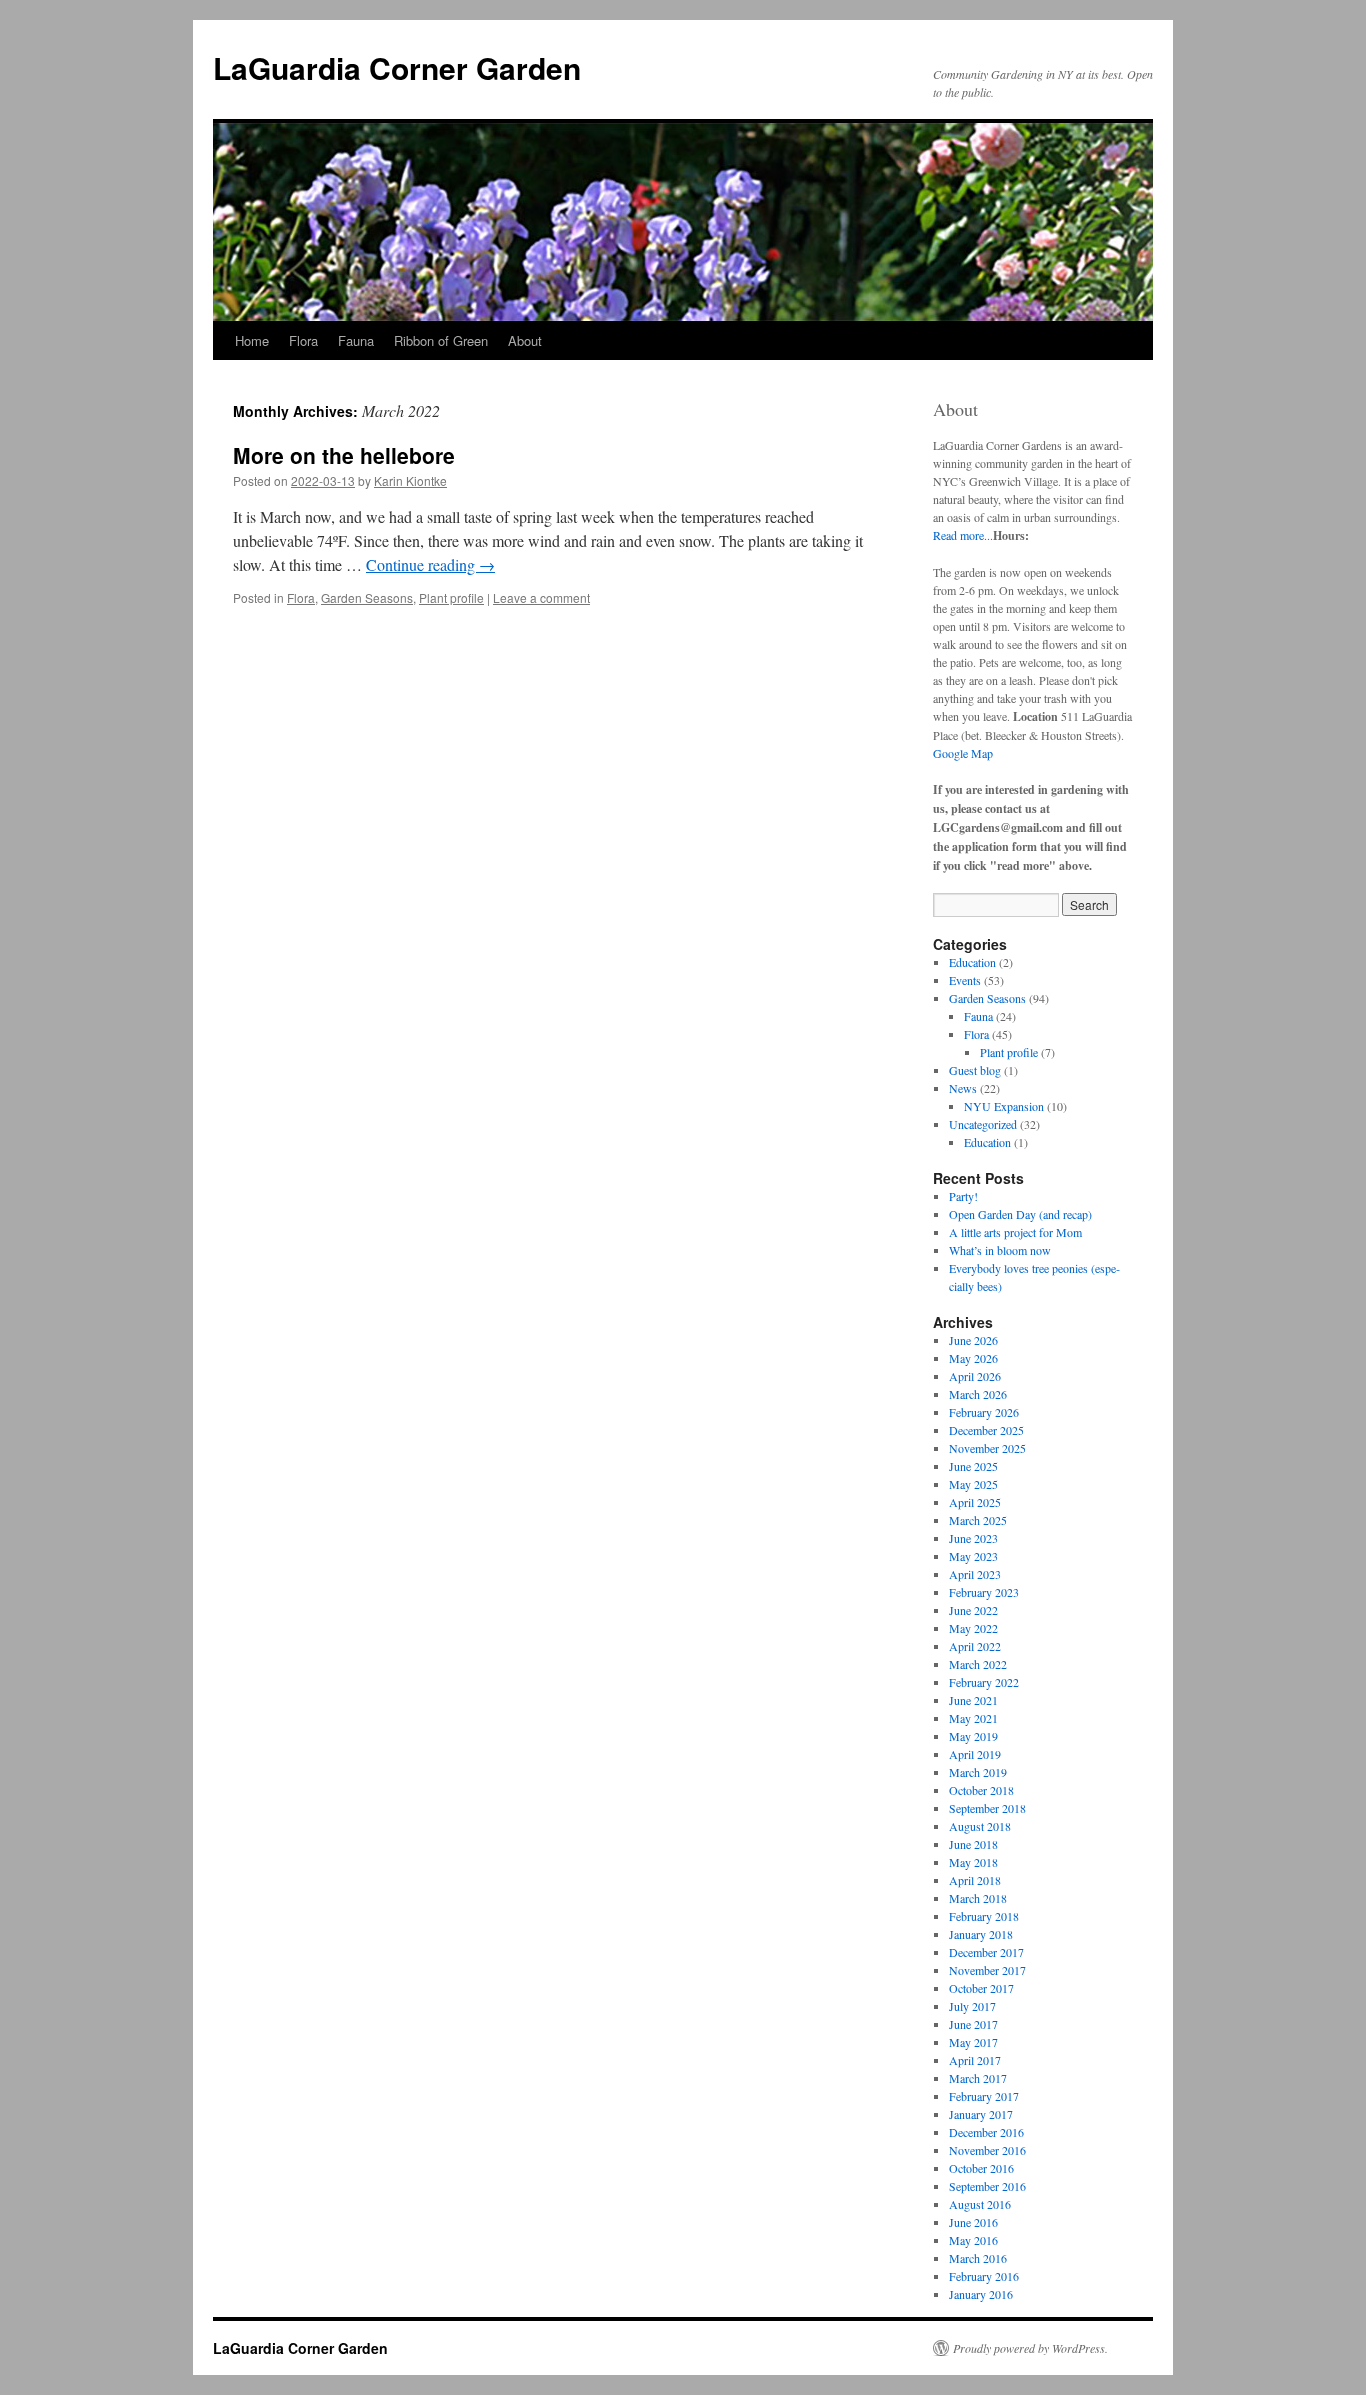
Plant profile (451, 597)
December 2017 (986, 1952)
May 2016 (973, 2240)
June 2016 (973, 2222)
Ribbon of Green (441, 340)
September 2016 (987, 2186)
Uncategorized (983, 1124)
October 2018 (981, 1790)
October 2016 (981, 2168)
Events (965, 980)
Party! (963, 1196)
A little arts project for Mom (1015, 1232)
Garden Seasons (367, 597)
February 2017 (984, 2096)
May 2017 (973, 2042)
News (963, 1088)
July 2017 (972, 2006)
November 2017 (987, 1970)
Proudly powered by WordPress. (1030, 2348)
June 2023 (973, 1538)
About (525, 340)
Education (972, 962)
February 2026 (984, 1412)
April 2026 (975, 1376)
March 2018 (978, 1898)
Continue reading (430, 564)
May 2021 (973, 1718)
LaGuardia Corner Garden (397, 67)
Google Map (963, 753)
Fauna (356, 340)
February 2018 (984, 1916)
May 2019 (973, 1736)
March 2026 (978, 1394)
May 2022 (973, 1628)
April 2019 (975, 1754)
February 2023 (984, 1592)
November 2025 (987, 1448)
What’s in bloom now (1000, 1250)
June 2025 (973, 1466)
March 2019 (978, 1772)
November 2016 (987, 2150)
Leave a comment (541, 597)
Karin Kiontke (410, 480)
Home (252, 340)
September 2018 (987, 1808)
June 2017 (973, 2024)
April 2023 (975, 1574)
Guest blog (975, 1070)
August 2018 (980, 1826)
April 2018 (975, 1880)
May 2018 (973, 1862)
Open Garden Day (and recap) (1020, 1214)
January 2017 (981, 2114)
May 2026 (973, 1358)
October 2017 (981, 1988)
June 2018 (973, 1844)
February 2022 (984, 1682)
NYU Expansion (1004, 1106)
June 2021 (973, 1700)
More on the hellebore (344, 455)
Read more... (963, 535)
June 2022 (973, 1610)
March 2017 (978, 2078)
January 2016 (981, 2294)
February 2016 (984, 2276)
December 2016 (986, 2132)
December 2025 (986, 1430)
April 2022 (975, 1646)
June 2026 (973, 1340)
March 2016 (978, 2258)
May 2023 (973, 1556)
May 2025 (973, 1484)
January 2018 (981, 1934)
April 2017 (975, 2060)
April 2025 (975, 1502)
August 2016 (980, 2204)
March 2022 (978, 1664)
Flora (303, 340)
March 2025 (978, 1520)
